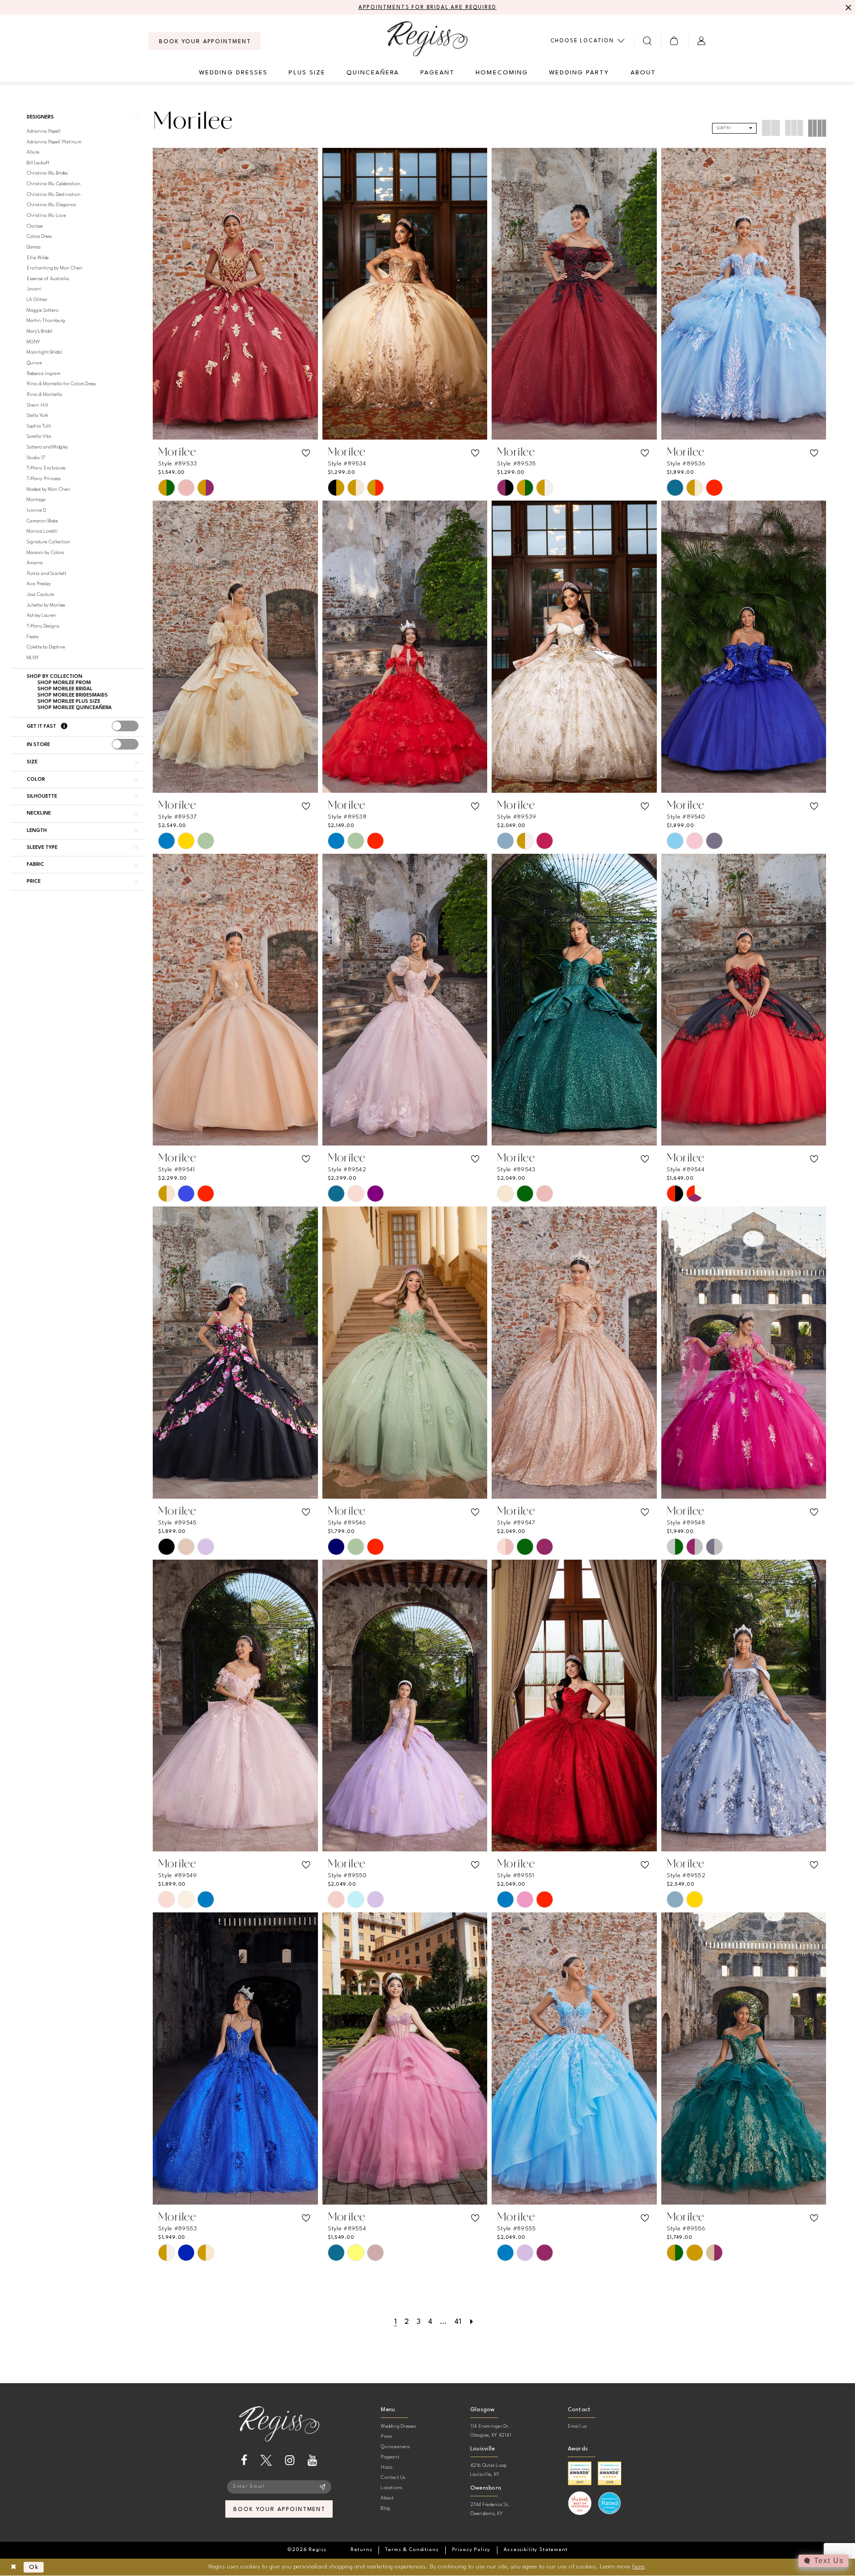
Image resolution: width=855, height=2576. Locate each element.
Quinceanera (395, 2447)
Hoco (387, 2468)
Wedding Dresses (398, 2427)
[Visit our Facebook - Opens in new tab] (244, 2460)
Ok (34, 2567)
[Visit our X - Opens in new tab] (266, 2460)
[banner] (427, 39)
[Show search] (648, 41)
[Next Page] (472, 2322)
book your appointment (279, 2509)
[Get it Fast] (64, 727)
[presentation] (125, 726)
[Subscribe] (323, 2487)
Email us (577, 2427)
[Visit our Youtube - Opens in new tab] (312, 2460)
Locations (391, 2488)
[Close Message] (847, 8)
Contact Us (393, 2478)
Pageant (390, 2457)
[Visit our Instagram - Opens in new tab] (290, 2460)
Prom (387, 2437)
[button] (674, 41)
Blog (385, 2509)
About (387, 2498)
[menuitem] (205, 41)
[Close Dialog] (14, 2567)
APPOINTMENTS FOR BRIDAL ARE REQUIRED (428, 8)
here (638, 2567)
